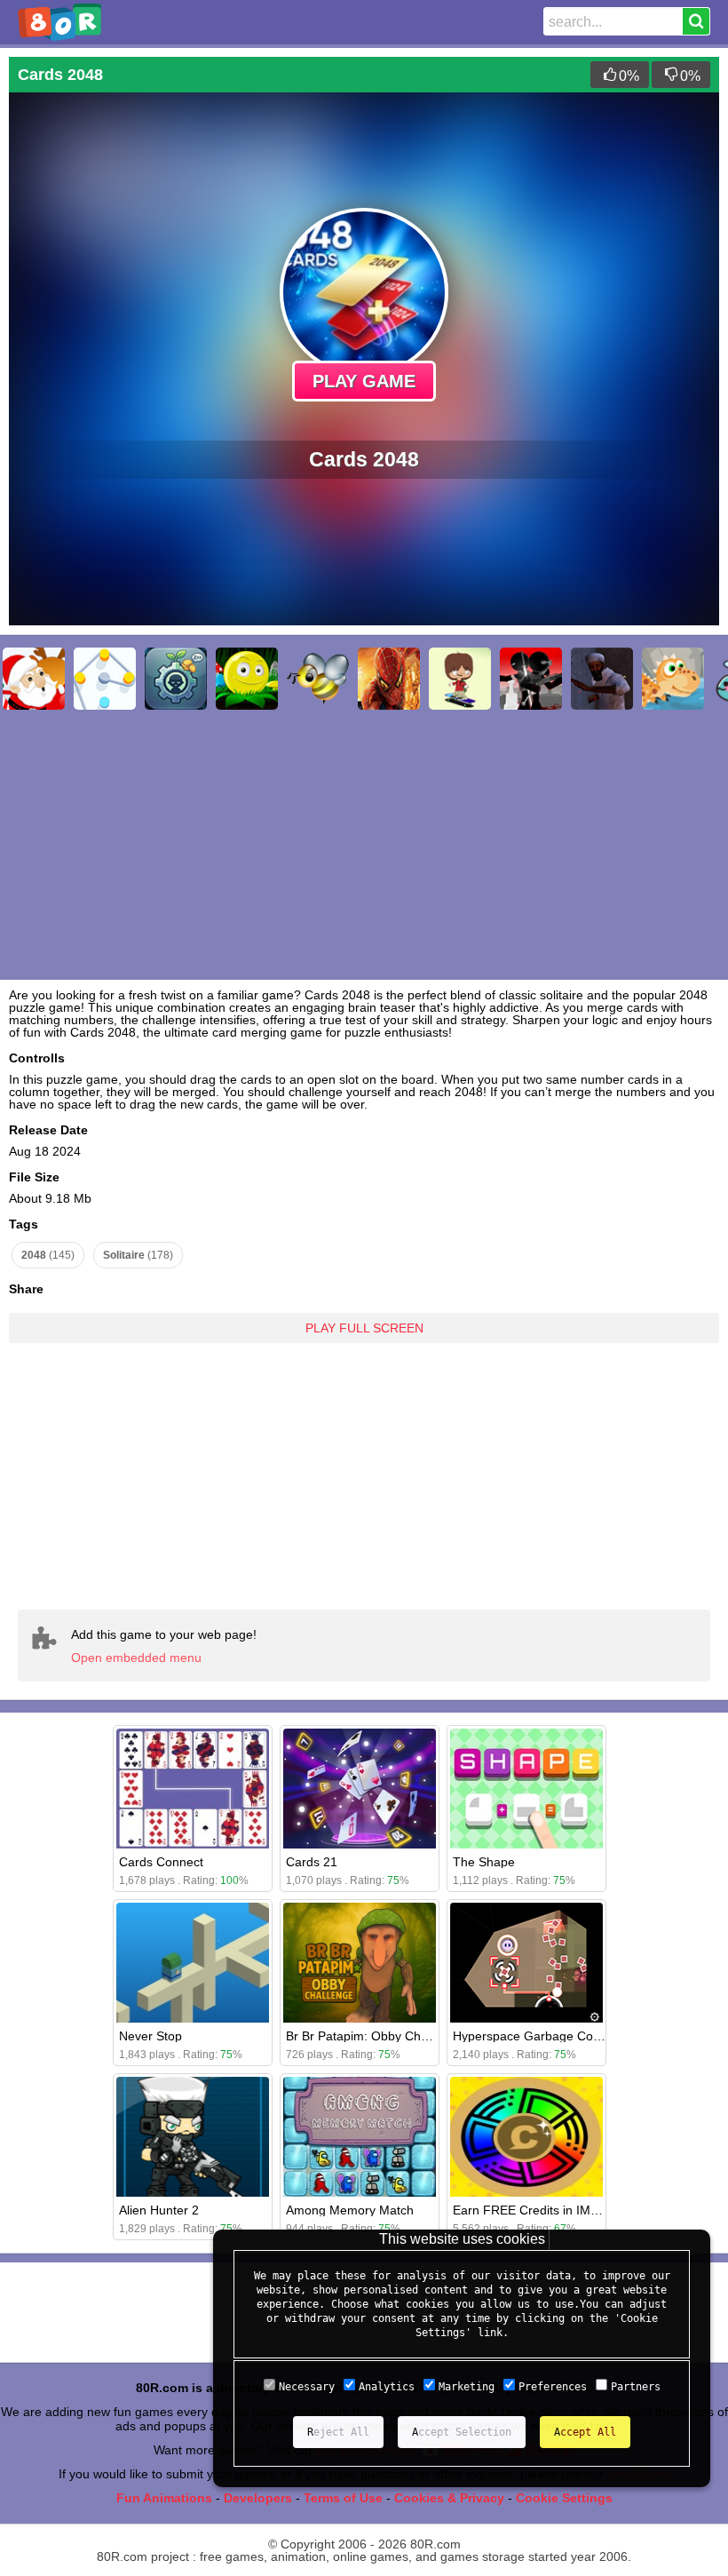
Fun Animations (164, 2498)
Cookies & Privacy (449, 2498)
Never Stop (150, 2036)
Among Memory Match (350, 2210)
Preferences (553, 2387)
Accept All (585, 2432)
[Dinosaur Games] (673, 679)
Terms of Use (343, 2498)
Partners (636, 2387)
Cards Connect (161, 1862)
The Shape (484, 1862)
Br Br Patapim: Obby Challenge (374, 2036)
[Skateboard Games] (460, 679)
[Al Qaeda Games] (602, 679)
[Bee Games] (318, 679)
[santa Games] (34, 679)
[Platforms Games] (247, 679)
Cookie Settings (564, 2498)
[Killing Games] (531, 679)
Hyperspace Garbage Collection (542, 2036)
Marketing (467, 2387)
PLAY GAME (364, 381)
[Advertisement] (364, 1463)
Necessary (307, 2387)
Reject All (338, 2432)
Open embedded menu (136, 1658)
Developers (258, 2498)
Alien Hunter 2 (159, 2210)
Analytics (387, 2387)
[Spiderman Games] (389, 679)
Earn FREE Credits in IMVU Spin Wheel (564, 2210)
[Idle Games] (176, 679)
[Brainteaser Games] (105, 679)
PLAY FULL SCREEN (364, 1328)
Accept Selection (462, 2432)
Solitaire (138, 1255)
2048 (48, 1255)
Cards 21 (312, 1862)
